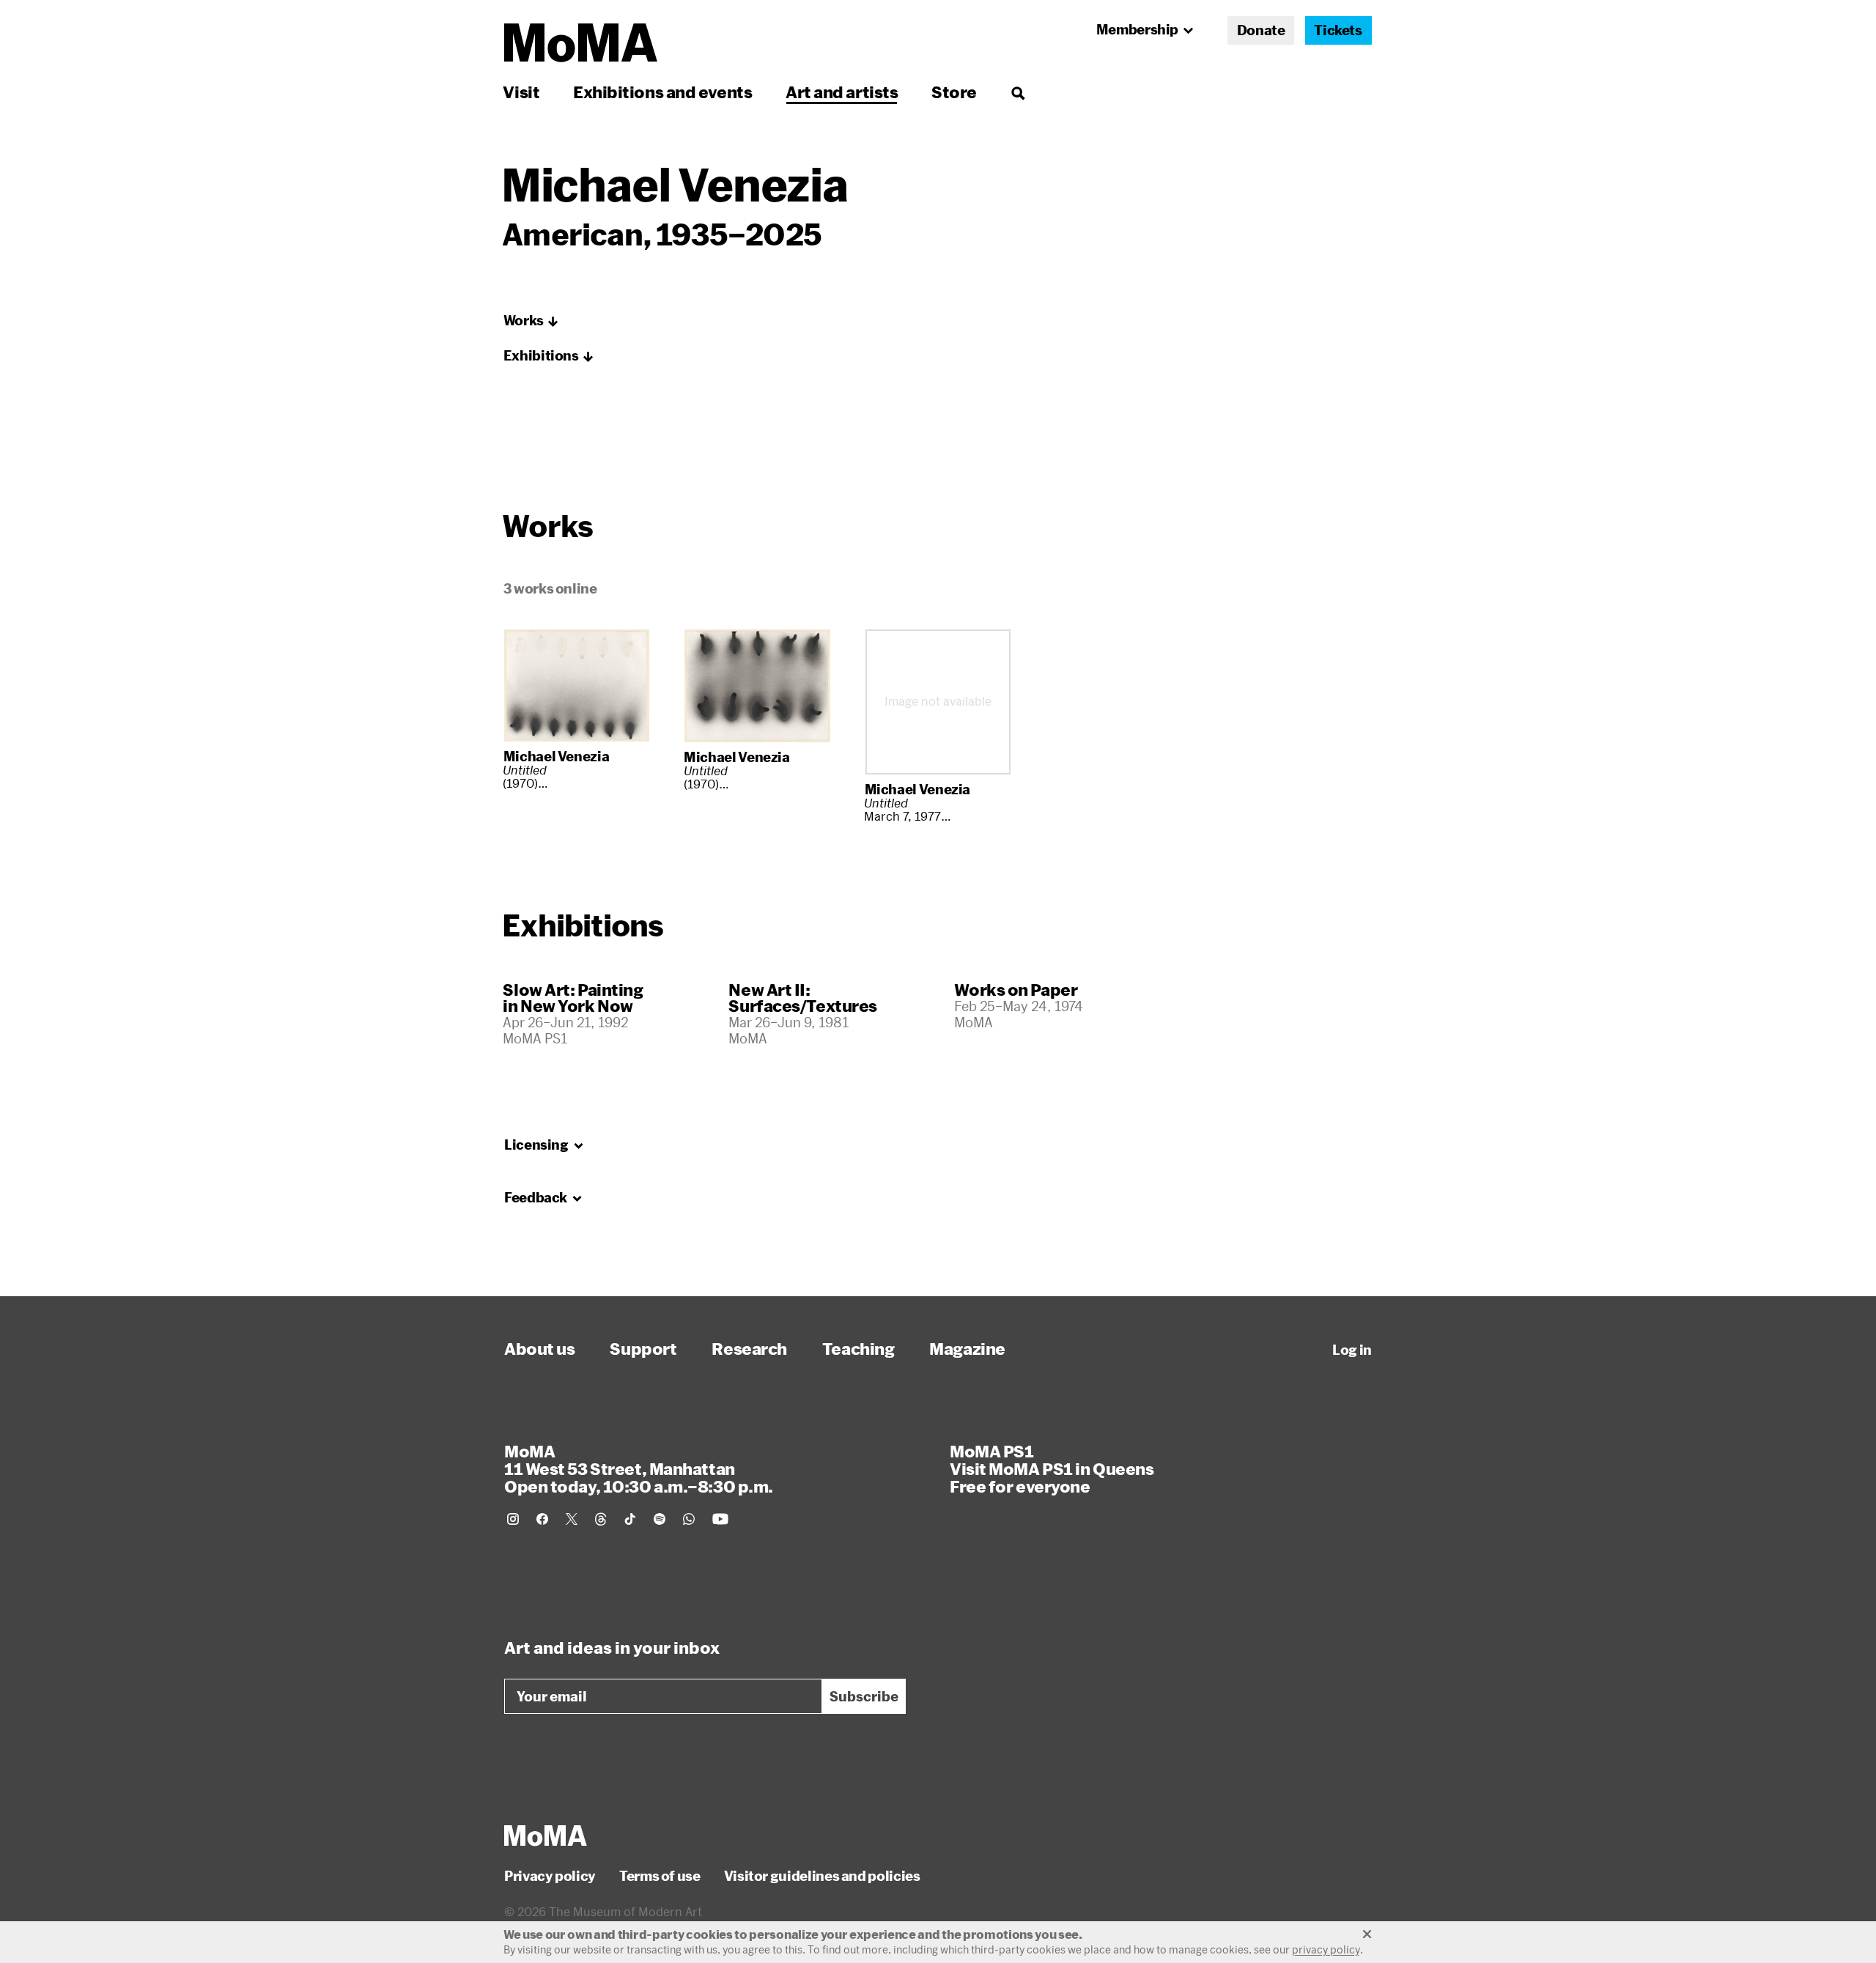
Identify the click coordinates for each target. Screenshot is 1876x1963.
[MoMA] (546, 1836)
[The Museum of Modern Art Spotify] (660, 1519)
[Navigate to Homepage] (581, 43)
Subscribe (864, 1696)
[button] (531, 321)
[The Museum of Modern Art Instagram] (513, 1519)
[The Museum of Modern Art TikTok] (630, 1519)
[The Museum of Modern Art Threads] (601, 1519)
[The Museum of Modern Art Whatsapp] (689, 1519)
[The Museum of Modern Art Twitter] (572, 1519)
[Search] (1018, 92)
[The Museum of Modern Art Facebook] (542, 1519)
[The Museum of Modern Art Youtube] (720, 1519)
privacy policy (1326, 1949)
